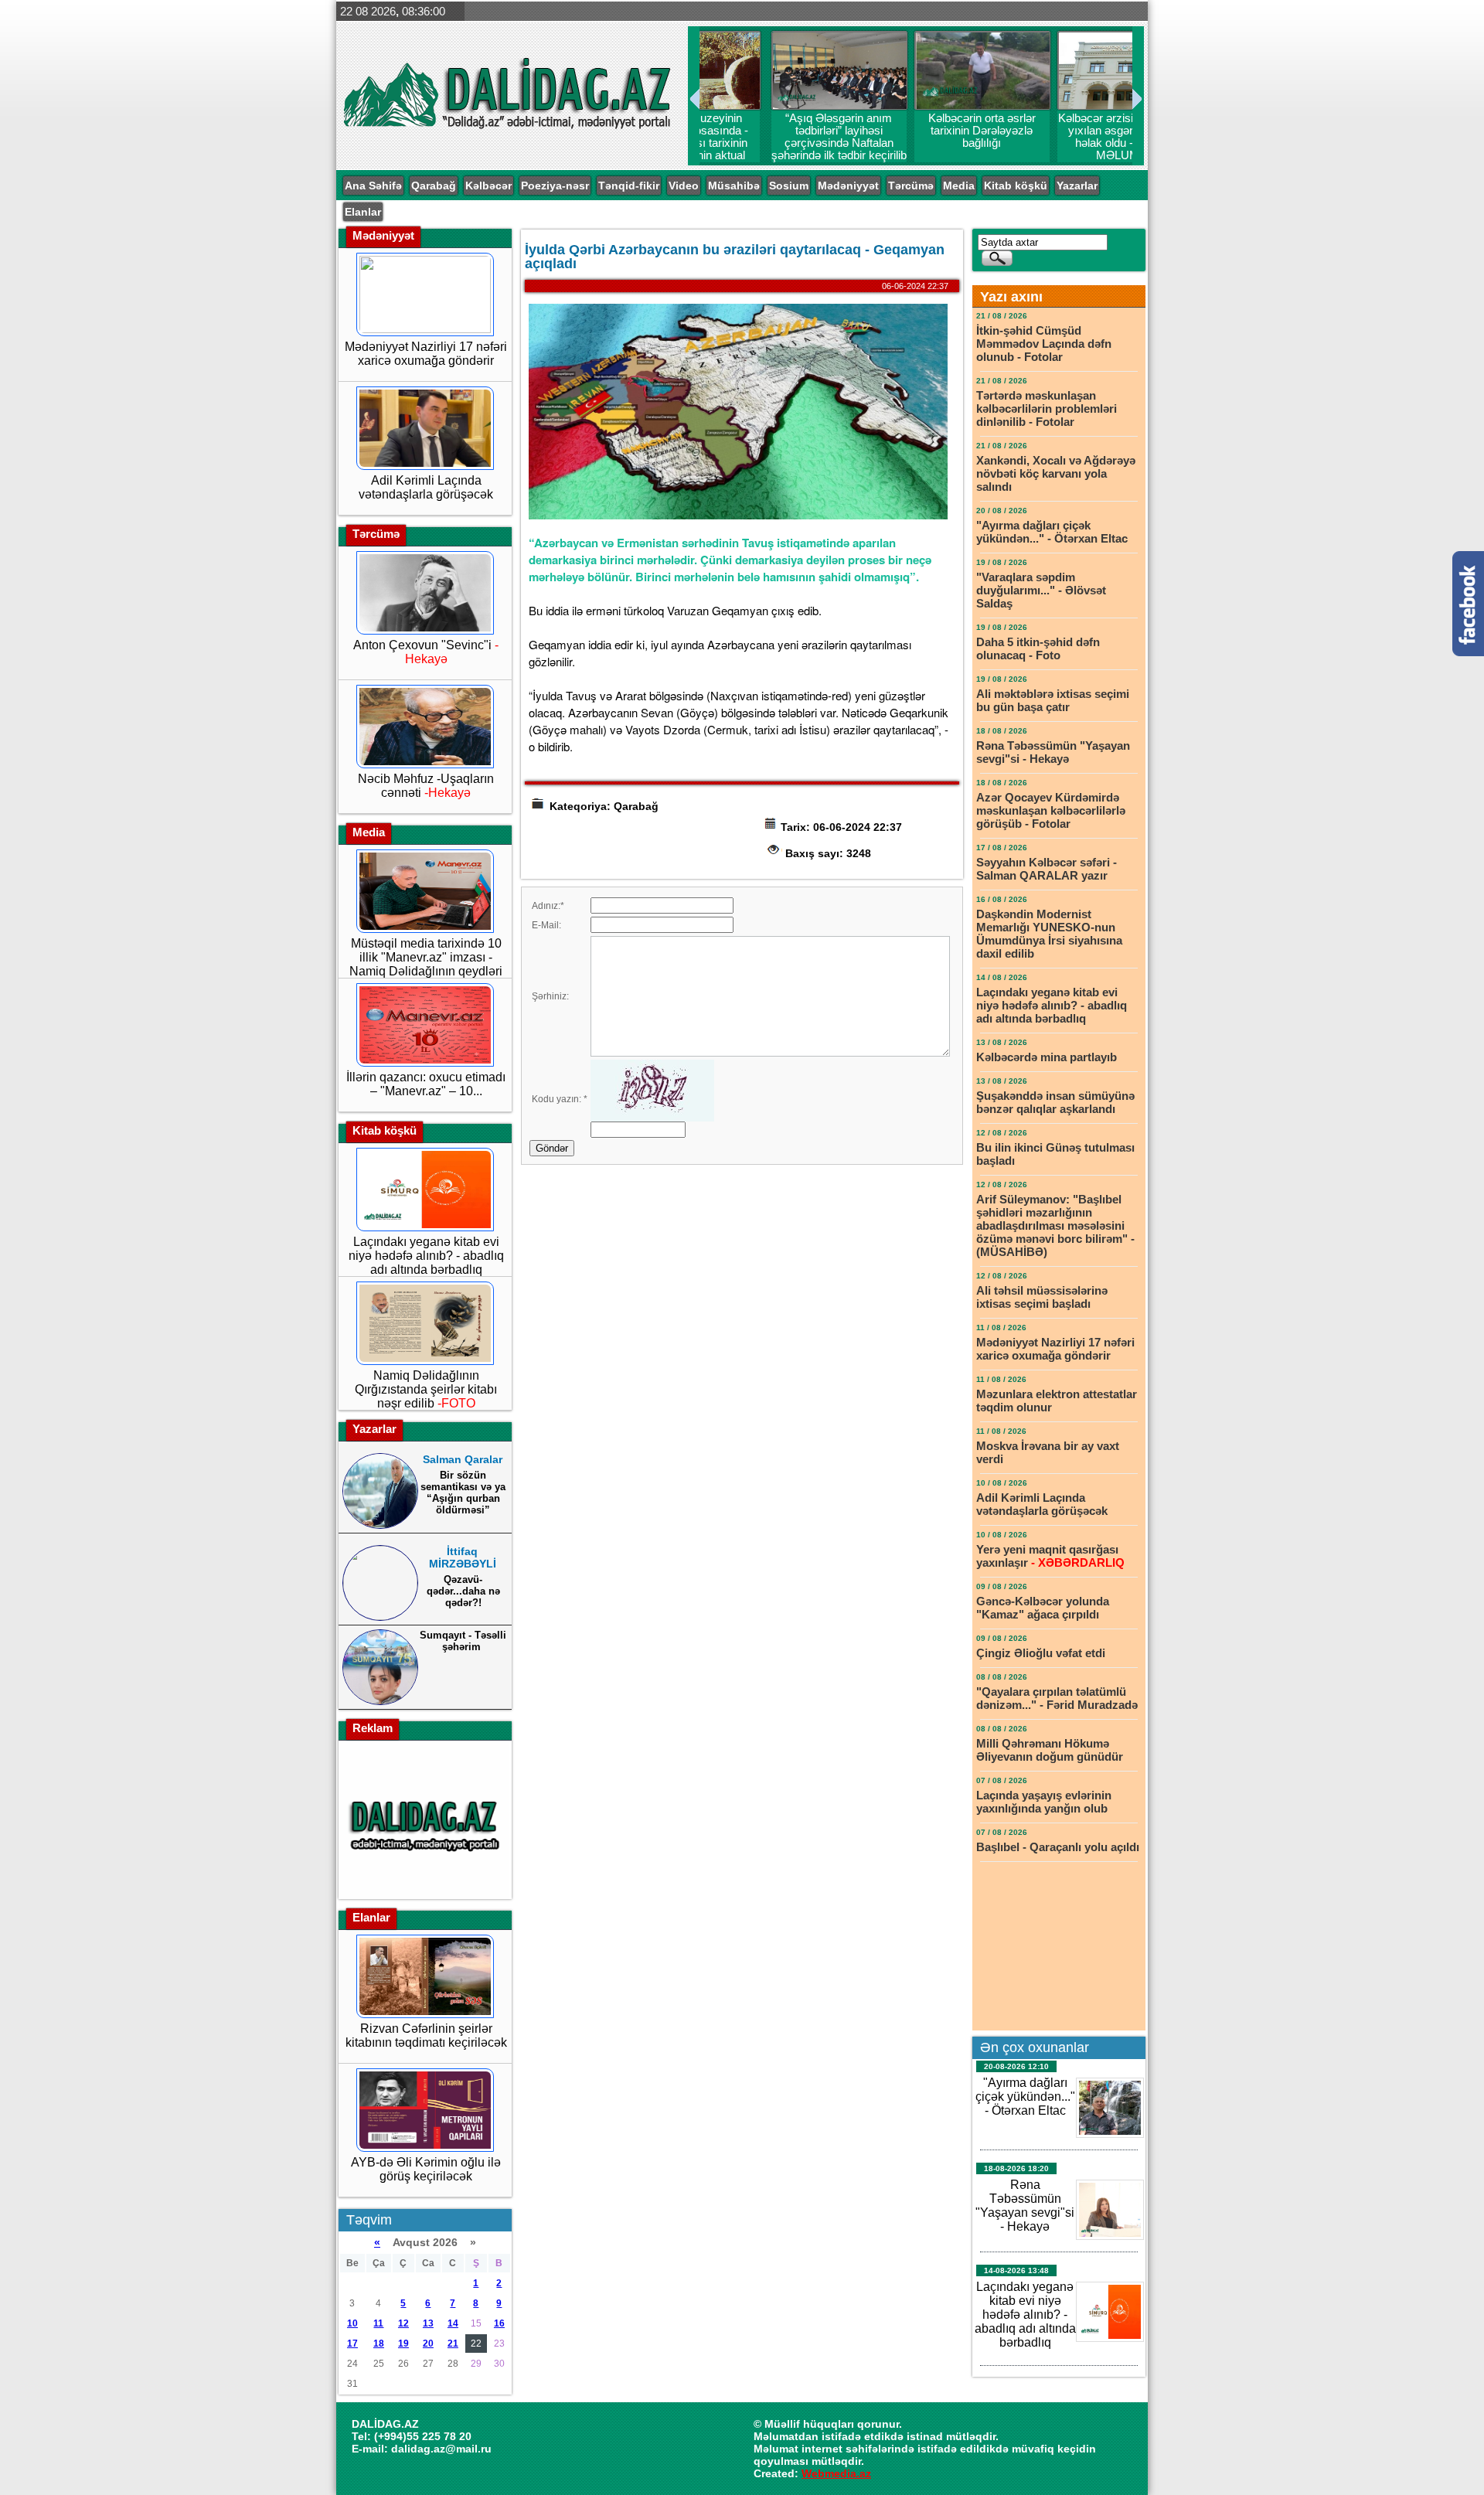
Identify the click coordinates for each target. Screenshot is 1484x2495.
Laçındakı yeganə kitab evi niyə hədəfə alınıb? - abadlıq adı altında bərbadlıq (426, 1256)
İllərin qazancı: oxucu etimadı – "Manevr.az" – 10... (426, 1084)
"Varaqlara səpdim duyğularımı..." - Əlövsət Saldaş (1041, 590)
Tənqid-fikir (629, 186)
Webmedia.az (836, 2473)
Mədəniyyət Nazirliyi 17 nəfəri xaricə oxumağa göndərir (426, 354)
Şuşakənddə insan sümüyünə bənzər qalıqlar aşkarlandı (1055, 1102)
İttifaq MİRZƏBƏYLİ (463, 1557)
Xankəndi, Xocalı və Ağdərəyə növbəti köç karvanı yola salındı (1056, 473)
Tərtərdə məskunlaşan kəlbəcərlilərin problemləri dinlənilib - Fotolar (1047, 408)
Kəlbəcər (488, 186)
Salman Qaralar (463, 1459)
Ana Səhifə (373, 186)
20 (428, 2344)
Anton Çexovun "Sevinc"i (426, 652)
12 (403, 2323)
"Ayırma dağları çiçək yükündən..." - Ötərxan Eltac (1052, 532)
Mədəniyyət (848, 186)
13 (428, 2323)
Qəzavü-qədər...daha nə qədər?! (463, 1591)
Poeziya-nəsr (555, 186)
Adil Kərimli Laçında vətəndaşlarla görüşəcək (426, 487)
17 (352, 2344)
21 (453, 2344)
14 (453, 2323)
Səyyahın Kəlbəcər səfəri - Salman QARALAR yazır (1047, 869)
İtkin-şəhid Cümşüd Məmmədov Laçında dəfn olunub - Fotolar (1044, 344)
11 (378, 2323)
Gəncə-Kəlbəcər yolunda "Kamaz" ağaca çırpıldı (1043, 1608)
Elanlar (363, 212)
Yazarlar (1077, 186)
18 (379, 2344)
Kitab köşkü (1016, 186)
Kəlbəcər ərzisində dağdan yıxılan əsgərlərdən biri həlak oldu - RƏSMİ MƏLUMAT (1057, 137)
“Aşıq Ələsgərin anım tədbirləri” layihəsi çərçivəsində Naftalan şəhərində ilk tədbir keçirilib (771, 143)
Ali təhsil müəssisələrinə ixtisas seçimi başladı (1042, 1297)
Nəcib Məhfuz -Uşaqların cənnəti (426, 786)
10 (352, 2323)
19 (403, 2344)
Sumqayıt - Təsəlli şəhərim (463, 1641)
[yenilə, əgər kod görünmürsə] (652, 1118)
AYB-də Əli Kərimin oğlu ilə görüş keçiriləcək (426, 2169)
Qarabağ (434, 186)
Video (684, 186)
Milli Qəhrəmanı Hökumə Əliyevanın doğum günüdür (1050, 1750)
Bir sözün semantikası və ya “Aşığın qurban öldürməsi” (463, 1493)
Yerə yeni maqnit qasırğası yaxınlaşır (1050, 1556)
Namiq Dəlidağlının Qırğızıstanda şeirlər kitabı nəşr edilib (426, 1389)
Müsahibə (734, 186)
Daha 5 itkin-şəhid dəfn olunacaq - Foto (1038, 648)
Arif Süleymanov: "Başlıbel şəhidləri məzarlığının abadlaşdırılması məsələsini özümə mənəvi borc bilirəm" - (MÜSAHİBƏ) (1055, 1225)
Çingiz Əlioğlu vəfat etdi (1041, 1653)
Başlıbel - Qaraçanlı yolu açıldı (1058, 1847)
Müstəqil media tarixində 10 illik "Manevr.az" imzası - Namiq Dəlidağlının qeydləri (426, 957)
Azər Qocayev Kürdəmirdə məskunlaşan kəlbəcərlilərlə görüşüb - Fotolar (1051, 810)
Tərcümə (911, 186)
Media (959, 186)
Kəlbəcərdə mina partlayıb (1048, 1057)
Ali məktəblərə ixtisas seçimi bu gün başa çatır (1053, 700)
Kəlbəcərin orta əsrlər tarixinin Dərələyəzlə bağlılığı (914, 131)
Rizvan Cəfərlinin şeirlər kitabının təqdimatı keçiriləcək (426, 2035)
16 (499, 2323)
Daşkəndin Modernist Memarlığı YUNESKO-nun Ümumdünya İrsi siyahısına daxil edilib (1049, 934)
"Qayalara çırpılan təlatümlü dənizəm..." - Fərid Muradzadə (1057, 1698)
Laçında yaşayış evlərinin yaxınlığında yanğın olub (1044, 1802)
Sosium (789, 186)
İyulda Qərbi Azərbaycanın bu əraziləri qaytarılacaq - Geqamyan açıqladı (735, 257)
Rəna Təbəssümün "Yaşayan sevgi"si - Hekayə (1053, 752)
